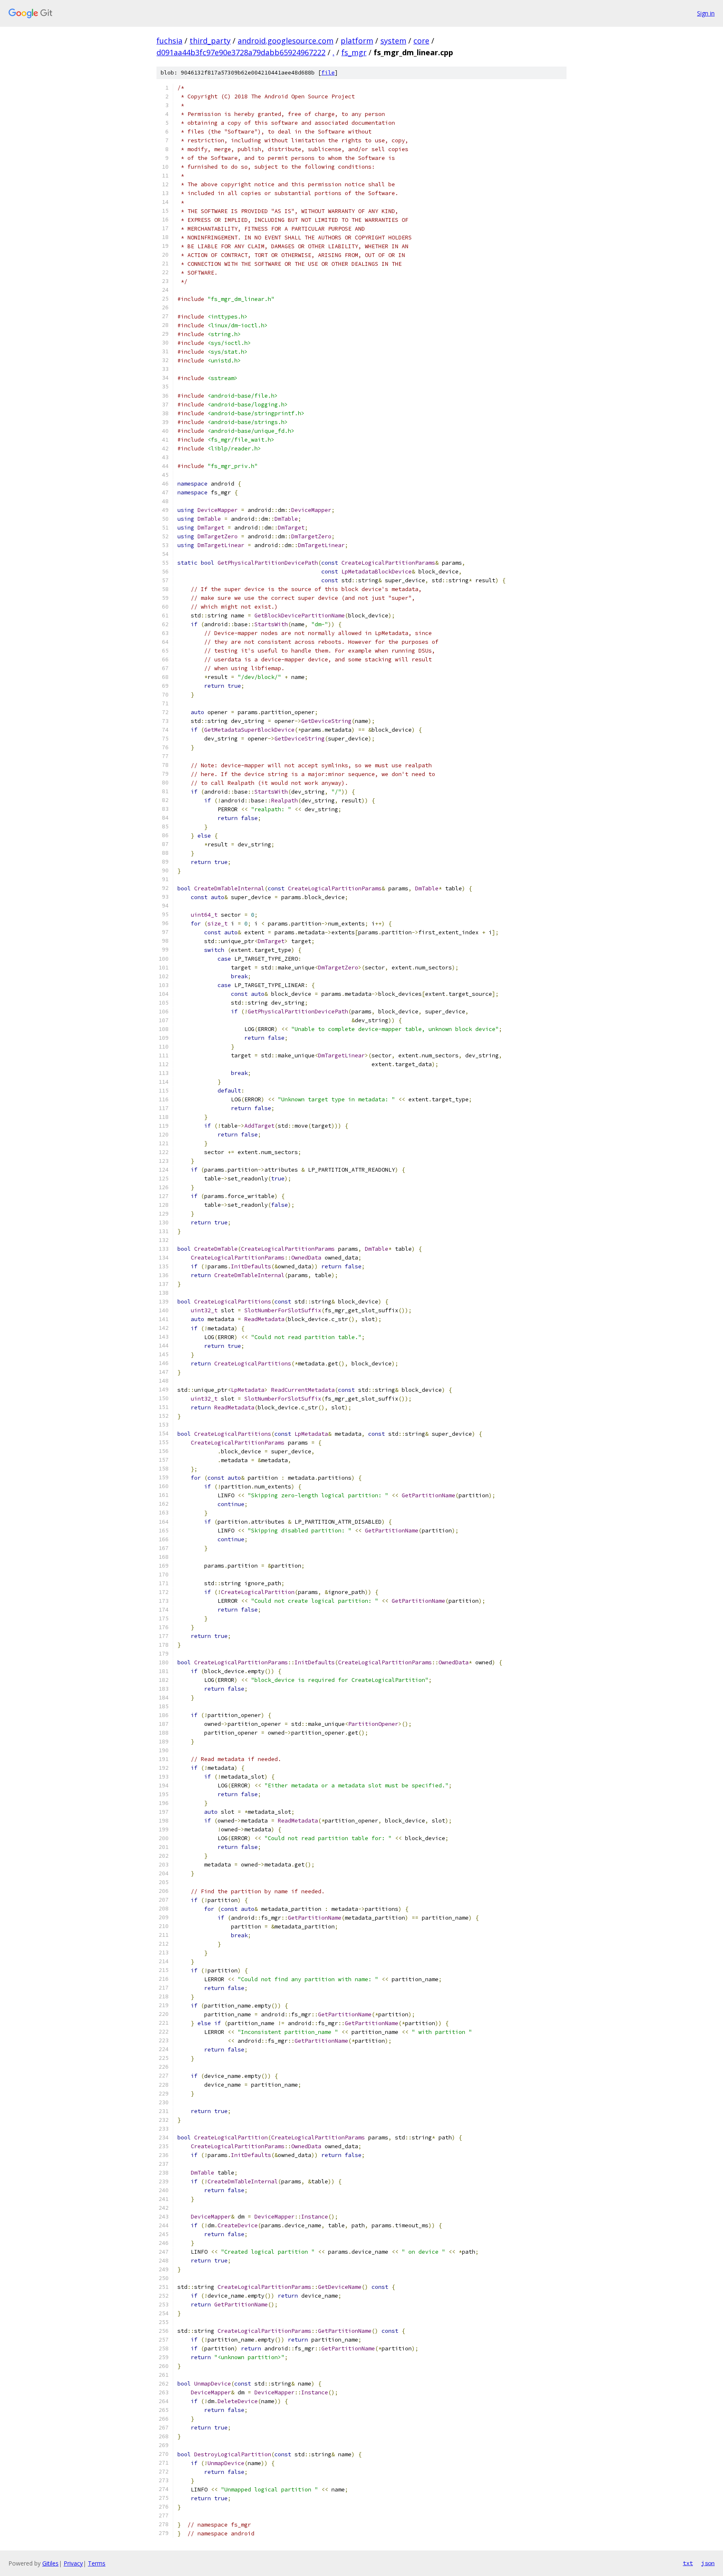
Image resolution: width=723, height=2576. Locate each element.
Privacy (73, 2563)
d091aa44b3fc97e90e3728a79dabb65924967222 (241, 52)
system (393, 41)
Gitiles (50, 2563)
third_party (210, 41)
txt (688, 2563)
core (421, 41)
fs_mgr (354, 52)
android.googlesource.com (286, 41)
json (708, 2563)
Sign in (706, 13)
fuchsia (169, 41)
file (328, 73)
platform (357, 41)
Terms (97, 2563)
